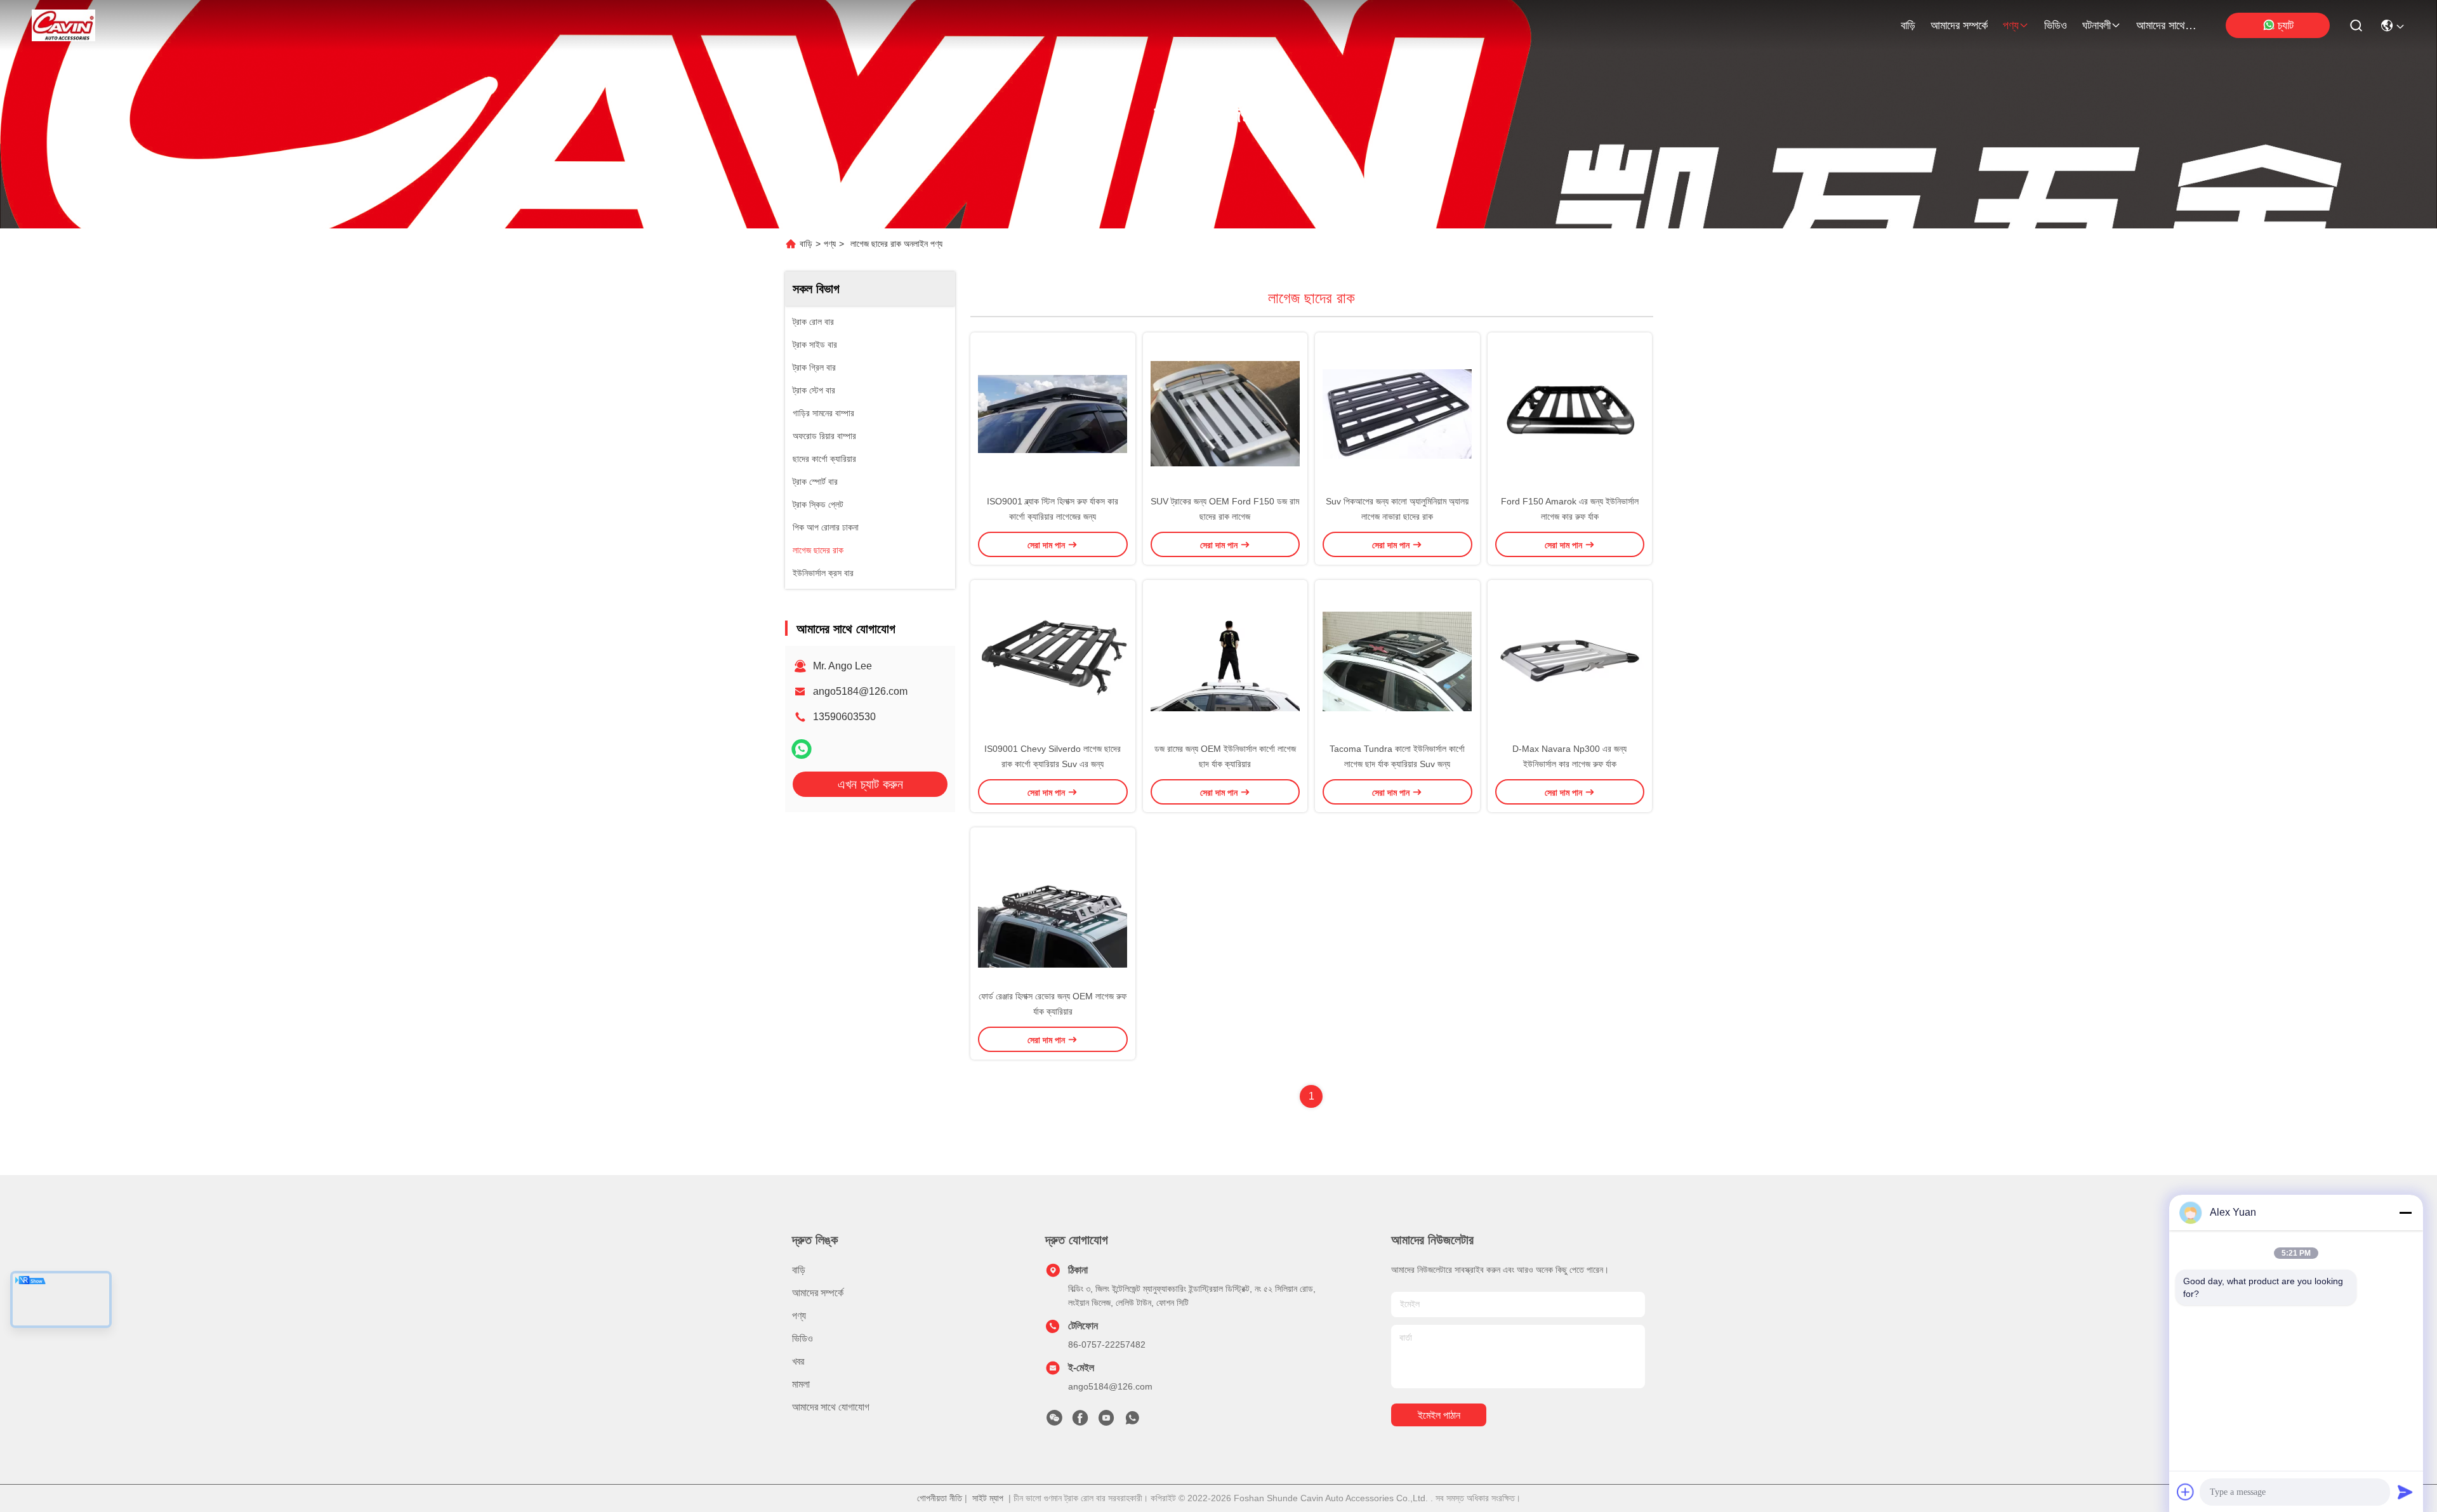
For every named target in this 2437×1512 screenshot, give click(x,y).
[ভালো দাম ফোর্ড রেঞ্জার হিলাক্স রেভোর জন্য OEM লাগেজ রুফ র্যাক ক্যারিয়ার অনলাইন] (1053, 908)
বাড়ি (1908, 25)
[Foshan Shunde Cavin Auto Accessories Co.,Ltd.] (63, 25)
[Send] (2405, 1492)
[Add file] (2186, 1492)
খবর (798, 1361)
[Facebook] (1080, 1421)
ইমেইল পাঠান (1439, 1415)
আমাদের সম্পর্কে (1959, 25)
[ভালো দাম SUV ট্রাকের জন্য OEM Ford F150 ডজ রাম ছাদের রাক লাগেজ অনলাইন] (1225, 413)
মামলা (801, 1384)
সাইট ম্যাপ (988, 1498)
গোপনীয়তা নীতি (940, 1498)
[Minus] (2405, 1213)
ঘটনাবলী (2097, 25)
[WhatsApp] (802, 749)
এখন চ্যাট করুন (870, 784)
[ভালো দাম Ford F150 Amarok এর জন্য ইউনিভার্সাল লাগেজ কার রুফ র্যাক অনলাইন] (1570, 413)
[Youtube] (1106, 1421)
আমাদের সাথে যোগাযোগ (2167, 25)
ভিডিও (2056, 25)
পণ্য (2011, 25)
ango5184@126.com (860, 691)
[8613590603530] (1132, 1421)
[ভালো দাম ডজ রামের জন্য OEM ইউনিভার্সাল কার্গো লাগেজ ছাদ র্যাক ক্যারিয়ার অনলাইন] (1225, 661)
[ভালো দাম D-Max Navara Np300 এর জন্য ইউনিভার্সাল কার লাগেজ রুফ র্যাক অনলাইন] (1570, 661)
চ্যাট (2286, 25)
